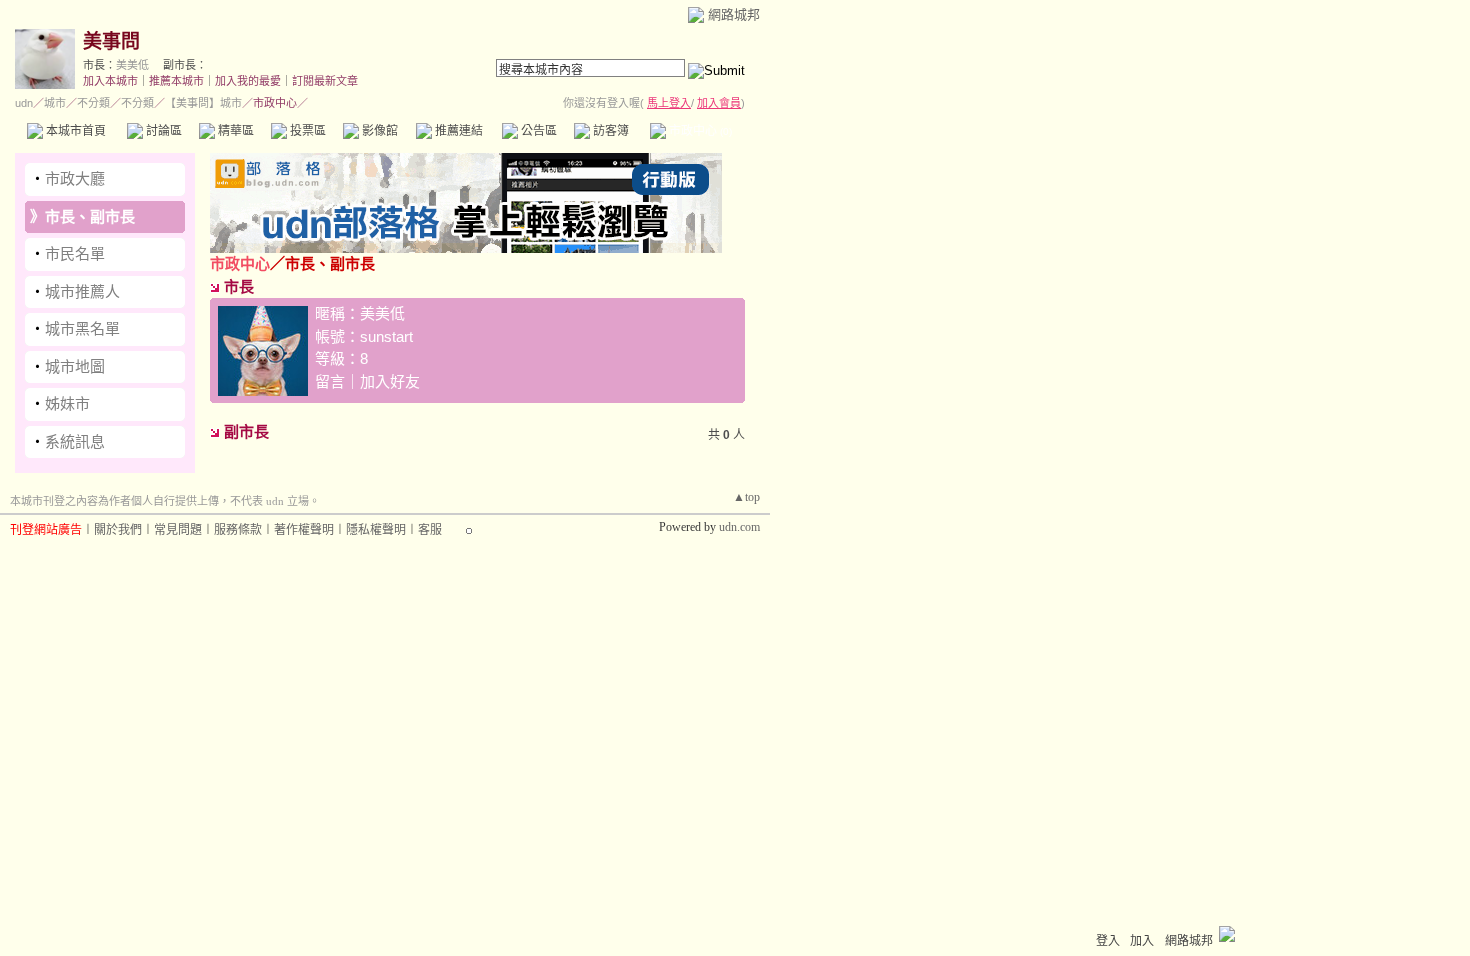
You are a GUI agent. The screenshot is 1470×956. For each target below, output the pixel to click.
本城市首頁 (74, 131)
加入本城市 (110, 81)
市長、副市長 (90, 216)
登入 (1108, 941)
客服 (430, 530)
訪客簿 (609, 131)
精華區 (234, 131)
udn (24, 103)
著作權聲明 (304, 530)
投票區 (306, 131)
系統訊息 (75, 441)
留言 (330, 381)
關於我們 (118, 530)
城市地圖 (75, 366)
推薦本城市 (176, 81)
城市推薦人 (82, 291)
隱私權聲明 (376, 530)
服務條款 (238, 530)
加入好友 (390, 381)
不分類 (93, 103)
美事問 (111, 41)
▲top (746, 497)
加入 (1142, 941)
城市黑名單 (82, 328)
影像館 (378, 131)
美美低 (132, 65)
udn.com (739, 527)
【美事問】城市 (203, 103)
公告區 (537, 131)
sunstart (386, 336)
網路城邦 (734, 14)
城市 (55, 103)
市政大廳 (75, 178)
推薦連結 (457, 131)
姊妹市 (67, 403)
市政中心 (699, 131)
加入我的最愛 (248, 81)
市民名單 (75, 253)
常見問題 (178, 530)
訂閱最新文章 (325, 81)
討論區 (162, 131)
